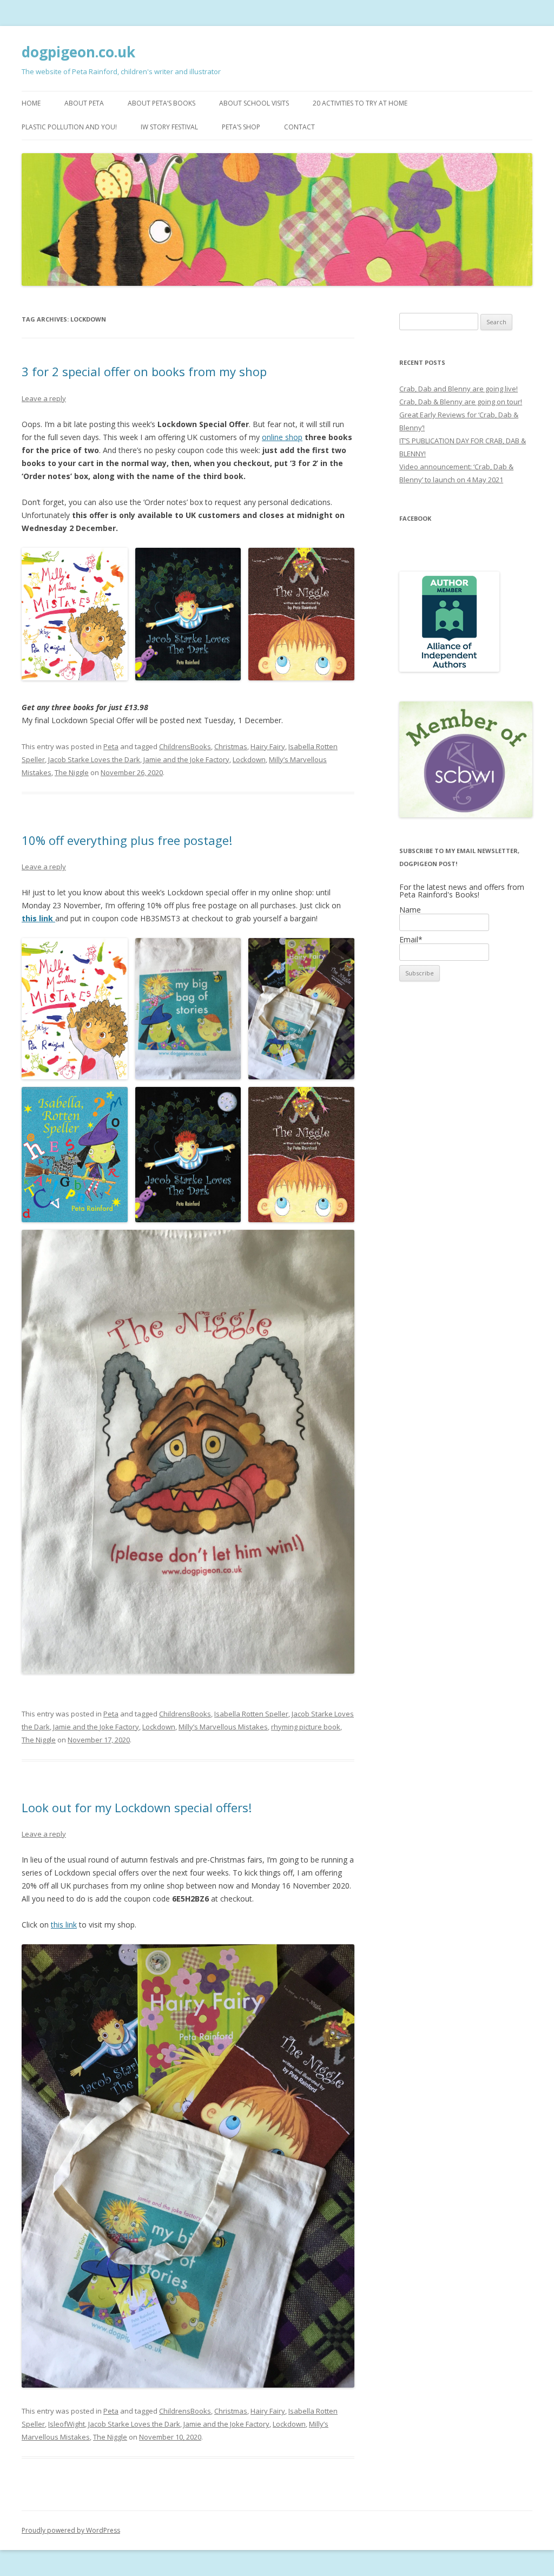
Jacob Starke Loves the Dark (94, 759)
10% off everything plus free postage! (127, 840)
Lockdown (249, 759)
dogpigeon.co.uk (78, 52)
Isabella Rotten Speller (251, 1714)
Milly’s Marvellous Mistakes (223, 1727)
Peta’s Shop (241, 127)
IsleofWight (67, 2424)
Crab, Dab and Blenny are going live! (459, 389)
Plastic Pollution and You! (69, 127)
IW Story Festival (169, 127)
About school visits (254, 103)
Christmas (231, 746)
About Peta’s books (161, 103)
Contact (299, 127)
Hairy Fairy (268, 746)
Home (31, 103)
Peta (111, 746)
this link (38, 918)
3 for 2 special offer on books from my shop (144, 371)
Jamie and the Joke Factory (186, 759)
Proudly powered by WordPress (71, 2530)
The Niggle (72, 772)
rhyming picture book (306, 1727)
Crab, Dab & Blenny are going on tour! (461, 402)
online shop (282, 437)
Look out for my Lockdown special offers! (137, 1807)
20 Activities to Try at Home (360, 103)
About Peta (84, 103)
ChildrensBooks (185, 746)
